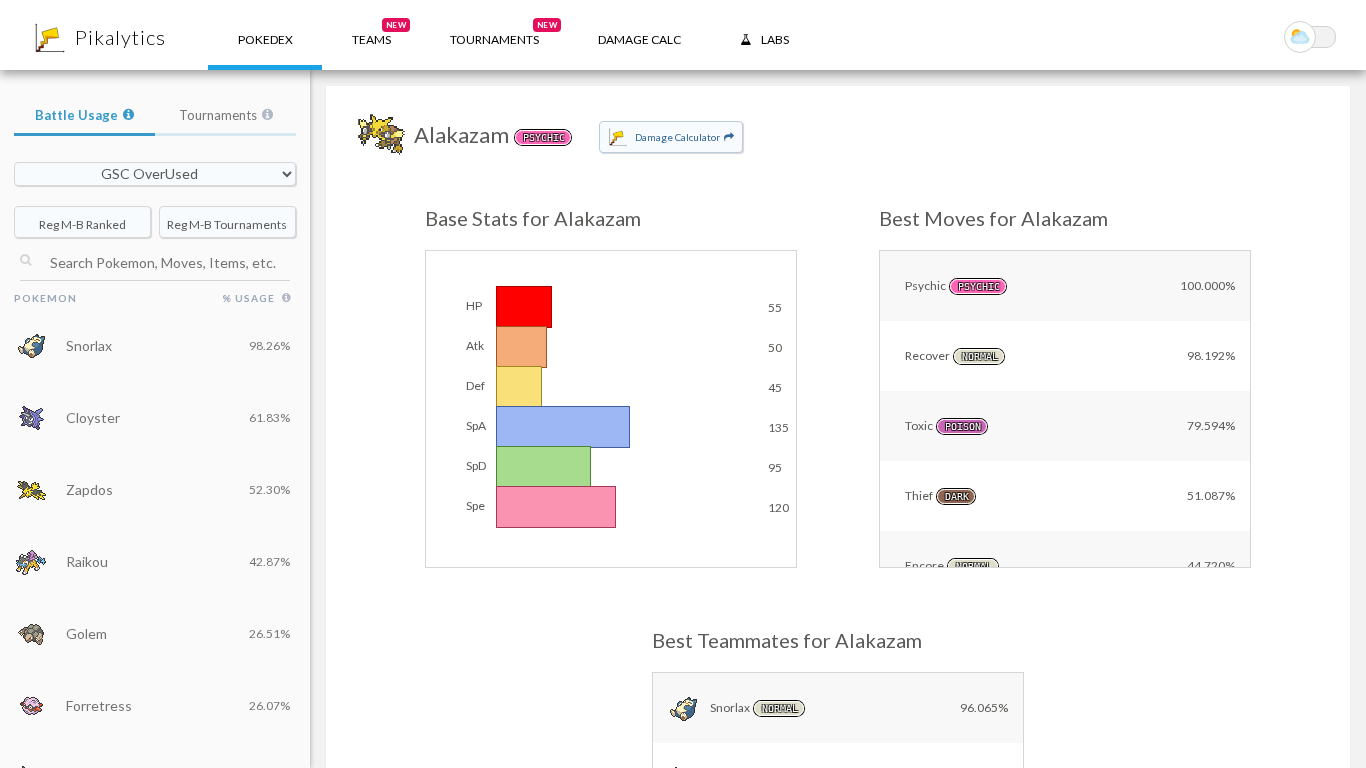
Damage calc (639, 39)
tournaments (503, 33)
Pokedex (265, 39)
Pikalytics (120, 37)
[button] (371, 35)
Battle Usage (76, 115)
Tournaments (218, 115)
